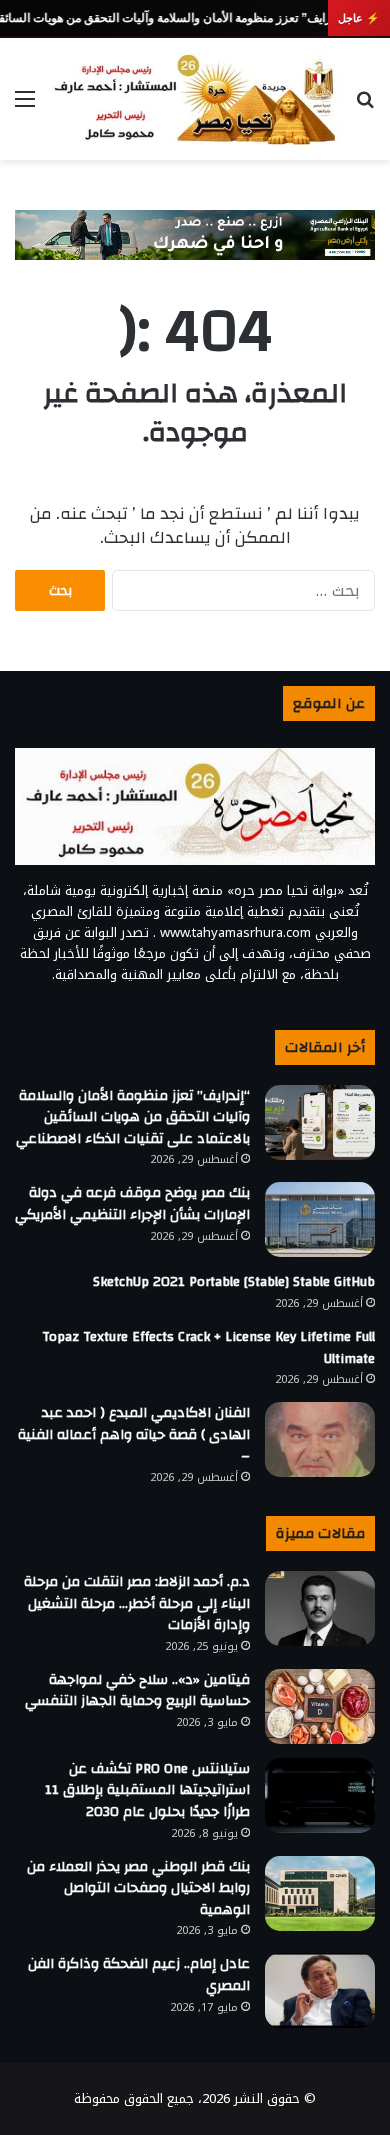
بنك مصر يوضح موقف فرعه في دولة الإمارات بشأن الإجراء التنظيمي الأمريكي (132, 1204)
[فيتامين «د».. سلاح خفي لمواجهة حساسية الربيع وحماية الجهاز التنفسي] (320, 1706)
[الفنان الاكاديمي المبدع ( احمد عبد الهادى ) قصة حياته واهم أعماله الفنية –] (320, 1439)
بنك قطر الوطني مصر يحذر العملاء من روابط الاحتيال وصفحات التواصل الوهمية (138, 1888)
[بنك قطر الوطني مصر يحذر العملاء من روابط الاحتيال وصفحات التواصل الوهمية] (320, 1893)
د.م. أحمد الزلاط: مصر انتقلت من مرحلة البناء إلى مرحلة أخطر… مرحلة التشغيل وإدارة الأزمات (137, 1603)
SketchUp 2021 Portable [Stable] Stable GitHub (234, 1282)
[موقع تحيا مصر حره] (195, 99)
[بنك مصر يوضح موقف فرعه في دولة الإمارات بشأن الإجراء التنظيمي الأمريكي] (320, 1219)
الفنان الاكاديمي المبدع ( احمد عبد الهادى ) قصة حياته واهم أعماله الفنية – (134, 1434)
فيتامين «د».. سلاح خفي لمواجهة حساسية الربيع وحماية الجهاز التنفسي (137, 1691)
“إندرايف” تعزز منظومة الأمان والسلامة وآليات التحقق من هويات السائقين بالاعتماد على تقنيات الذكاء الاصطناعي (133, 1117)
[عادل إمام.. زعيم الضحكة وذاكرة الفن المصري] (320, 1990)
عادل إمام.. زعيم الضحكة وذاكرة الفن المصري (139, 1975)
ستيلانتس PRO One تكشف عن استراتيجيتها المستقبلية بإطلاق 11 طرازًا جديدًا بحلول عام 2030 (147, 1790)
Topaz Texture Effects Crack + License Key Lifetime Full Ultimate (208, 1348)
